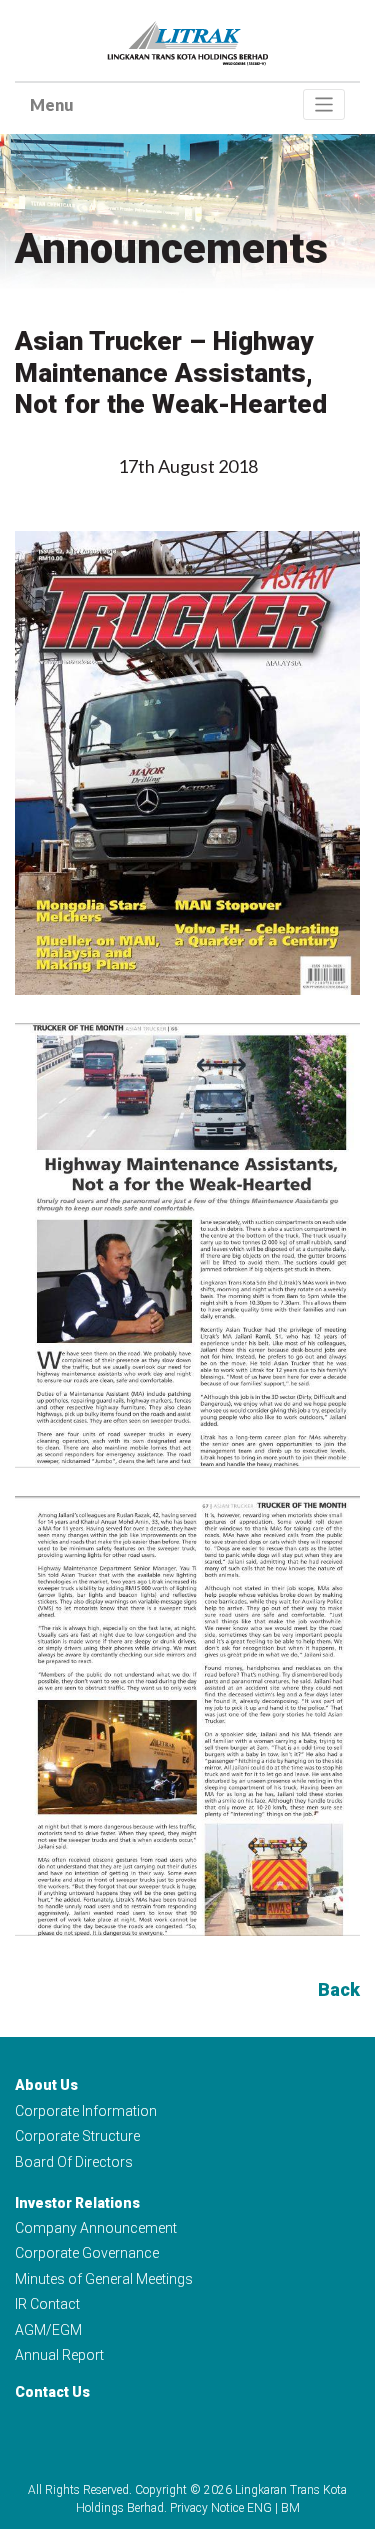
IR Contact (47, 2304)
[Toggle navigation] (324, 104)
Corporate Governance (87, 2253)
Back (339, 1989)
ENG (259, 2508)
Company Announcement (96, 2228)
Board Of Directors (74, 2162)
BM (290, 2508)
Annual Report (59, 2355)
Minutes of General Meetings (104, 2279)
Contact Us (52, 2392)
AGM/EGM (48, 2330)
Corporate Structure (77, 2136)
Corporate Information (86, 2111)
